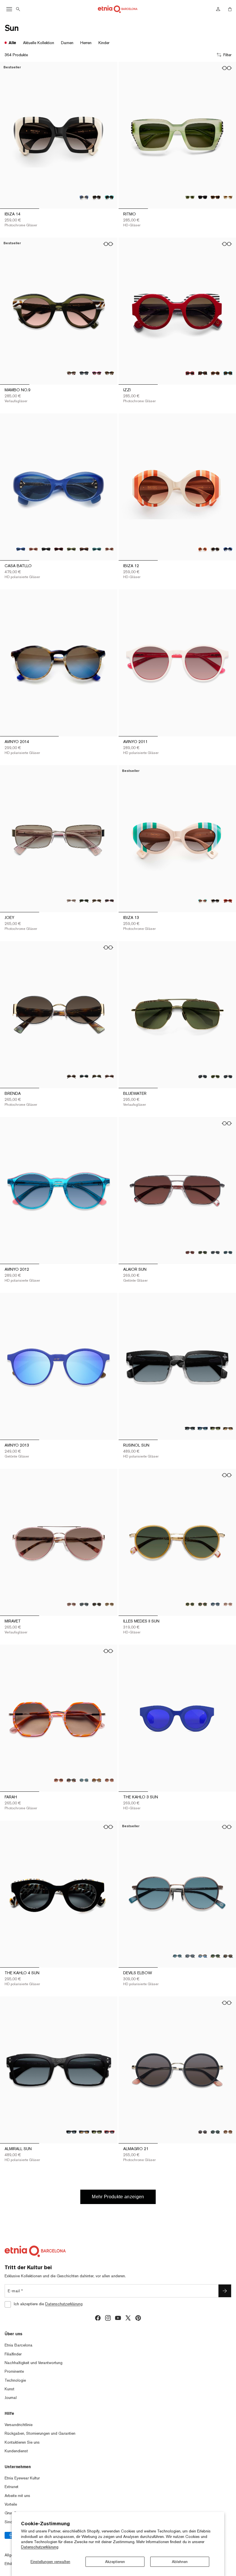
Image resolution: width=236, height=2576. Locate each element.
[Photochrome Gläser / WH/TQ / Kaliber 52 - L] (203, 901)
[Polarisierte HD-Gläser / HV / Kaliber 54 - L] (97, 2132)
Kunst (9, 2389)
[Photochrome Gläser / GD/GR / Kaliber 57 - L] (97, 1604)
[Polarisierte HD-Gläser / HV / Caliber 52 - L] (84, 549)
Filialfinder (13, 2354)
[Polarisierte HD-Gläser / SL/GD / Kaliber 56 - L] (228, 1253)
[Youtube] (118, 2318)
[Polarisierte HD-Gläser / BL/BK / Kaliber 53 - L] (203, 1428)
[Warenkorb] (230, 9)
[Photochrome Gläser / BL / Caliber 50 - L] (228, 549)
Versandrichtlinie (19, 2425)
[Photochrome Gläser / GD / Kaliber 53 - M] (97, 901)
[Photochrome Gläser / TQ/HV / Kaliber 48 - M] (228, 373)
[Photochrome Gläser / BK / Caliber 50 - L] (215, 549)
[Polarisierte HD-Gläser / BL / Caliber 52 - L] (21, 549)
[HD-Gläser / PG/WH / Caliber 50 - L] (228, 1604)
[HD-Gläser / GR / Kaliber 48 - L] (190, 197)
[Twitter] (128, 2318)
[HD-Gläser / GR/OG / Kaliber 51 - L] (215, 1956)
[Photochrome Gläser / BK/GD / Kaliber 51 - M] (71, 1780)
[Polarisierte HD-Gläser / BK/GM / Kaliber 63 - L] (203, 1077)
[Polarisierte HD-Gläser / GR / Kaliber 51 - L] (84, 1780)
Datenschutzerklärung (40, 2547)
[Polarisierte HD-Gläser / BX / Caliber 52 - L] (59, 549)
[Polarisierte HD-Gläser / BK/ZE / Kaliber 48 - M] (203, 373)
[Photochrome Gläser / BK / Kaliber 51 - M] (203, 2132)
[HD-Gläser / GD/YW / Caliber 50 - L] (190, 1604)
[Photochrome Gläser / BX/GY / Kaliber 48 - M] (190, 373)
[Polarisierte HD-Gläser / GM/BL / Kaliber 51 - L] (203, 1956)
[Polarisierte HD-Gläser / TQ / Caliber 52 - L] (97, 549)
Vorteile (11, 2504)
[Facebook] (98, 2318)
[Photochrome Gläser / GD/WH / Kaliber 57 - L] (109, 1604)
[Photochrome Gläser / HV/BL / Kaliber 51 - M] (97, 1780)
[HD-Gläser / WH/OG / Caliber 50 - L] (203, 549)
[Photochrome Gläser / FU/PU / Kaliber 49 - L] (97, 373)
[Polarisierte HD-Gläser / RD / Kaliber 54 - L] (109, 2132)
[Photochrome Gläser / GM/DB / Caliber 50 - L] (215, 1604)
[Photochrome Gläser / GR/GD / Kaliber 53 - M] (97, 1077)
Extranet (12, 2487)
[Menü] (9, 9)
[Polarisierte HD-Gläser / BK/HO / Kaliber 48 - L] (203, 197)
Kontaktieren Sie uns (22, 2442)
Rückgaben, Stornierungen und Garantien (40, 2433)
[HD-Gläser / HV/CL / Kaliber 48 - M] (215, 373)
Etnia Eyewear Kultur (22, 2478)
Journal (11, 2398)
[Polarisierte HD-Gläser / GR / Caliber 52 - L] (71, 549)
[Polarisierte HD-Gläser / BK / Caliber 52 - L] (46, 549)
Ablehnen (180, 2562)
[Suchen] (18, 9)
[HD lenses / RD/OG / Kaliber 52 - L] (228, 901)
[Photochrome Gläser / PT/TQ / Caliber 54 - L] (109, 197)
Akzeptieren (115, 2562)
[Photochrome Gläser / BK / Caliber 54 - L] (97, 197)
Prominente (14, 2371)
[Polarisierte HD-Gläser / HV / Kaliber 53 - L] (215, 1428)
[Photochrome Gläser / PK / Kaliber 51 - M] (59, 1780)
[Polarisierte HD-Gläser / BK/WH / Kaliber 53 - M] (84, 1077)
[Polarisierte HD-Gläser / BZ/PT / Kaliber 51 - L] (177, 1956)
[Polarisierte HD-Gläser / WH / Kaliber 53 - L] (228, 1428)
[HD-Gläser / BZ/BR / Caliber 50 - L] (203, 1604)
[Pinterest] (138, 2318)
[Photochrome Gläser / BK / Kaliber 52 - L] (215, 901)
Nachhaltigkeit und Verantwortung (34, 2363)
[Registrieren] (225, 2291)
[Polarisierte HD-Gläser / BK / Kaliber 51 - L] (190, 1956)
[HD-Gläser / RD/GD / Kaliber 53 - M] (109, 901)
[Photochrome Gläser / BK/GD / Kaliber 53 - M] (71, 1077)
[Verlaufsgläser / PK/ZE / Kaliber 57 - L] (71, 1604)
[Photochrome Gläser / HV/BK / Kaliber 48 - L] (215, 197)
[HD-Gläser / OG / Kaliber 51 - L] (109, 1780)
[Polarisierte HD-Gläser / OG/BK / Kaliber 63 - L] (228, 1077)
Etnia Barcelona (19, 2345)
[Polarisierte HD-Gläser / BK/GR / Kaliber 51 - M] (215, 2132)
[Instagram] (108, 2318)
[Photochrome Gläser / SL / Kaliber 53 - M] (71, 901)
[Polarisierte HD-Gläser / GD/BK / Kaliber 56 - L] (215, 1253)
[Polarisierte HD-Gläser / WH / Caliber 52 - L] (109, 549)
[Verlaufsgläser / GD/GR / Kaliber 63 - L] (215, 1077)
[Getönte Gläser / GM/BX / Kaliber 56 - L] (190, 1253)
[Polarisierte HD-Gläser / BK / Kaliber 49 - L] (84, 373)
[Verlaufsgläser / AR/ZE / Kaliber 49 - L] (71, 373)
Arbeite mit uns (17, 2496)
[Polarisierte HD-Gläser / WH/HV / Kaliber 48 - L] (228, 197)
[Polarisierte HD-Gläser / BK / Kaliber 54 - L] (71, 2132)
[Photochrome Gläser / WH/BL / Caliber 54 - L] (84, 197)
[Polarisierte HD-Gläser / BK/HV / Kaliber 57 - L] (84, 1604)
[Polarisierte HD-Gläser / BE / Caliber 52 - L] (33, 549)
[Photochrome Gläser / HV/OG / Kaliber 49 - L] (109, 373)
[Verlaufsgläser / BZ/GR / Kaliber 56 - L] (203, 1253)
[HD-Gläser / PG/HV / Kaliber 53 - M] (109, 1077)
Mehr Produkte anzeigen (118, 2197)
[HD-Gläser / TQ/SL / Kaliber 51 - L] (228, 1956)
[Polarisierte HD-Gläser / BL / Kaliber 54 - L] (84, 2132)
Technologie (15, 2380)
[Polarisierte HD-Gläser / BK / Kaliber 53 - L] (190, 1428)
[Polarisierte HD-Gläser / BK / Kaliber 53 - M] (84, 901)
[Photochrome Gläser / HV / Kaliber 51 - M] (228, 2132)
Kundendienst (16, 2451)
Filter (227, 55)
